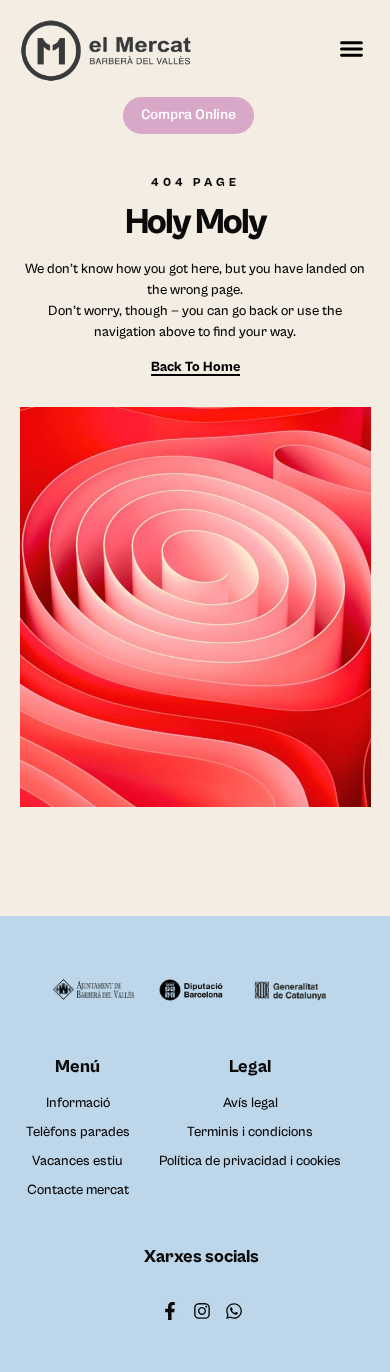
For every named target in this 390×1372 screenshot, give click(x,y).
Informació (78, 1103)
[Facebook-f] (170, 1311)
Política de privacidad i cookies (250, 1161)
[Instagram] (202, 1311)
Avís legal (250, 1103)
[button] (352, 48)
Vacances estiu (77, 1161)
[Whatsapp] (234, 1311)
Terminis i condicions (250, 1132)
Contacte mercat (78, 1190)
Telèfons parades (78, 1132)
